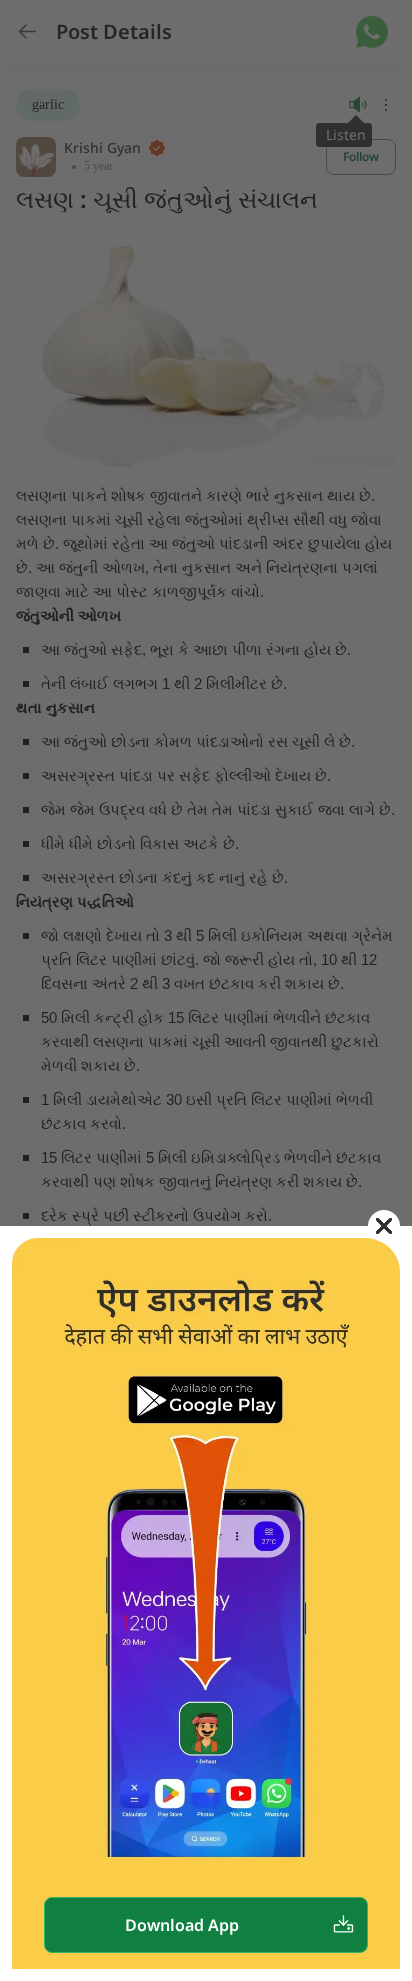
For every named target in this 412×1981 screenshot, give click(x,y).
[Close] (384, 1226)
